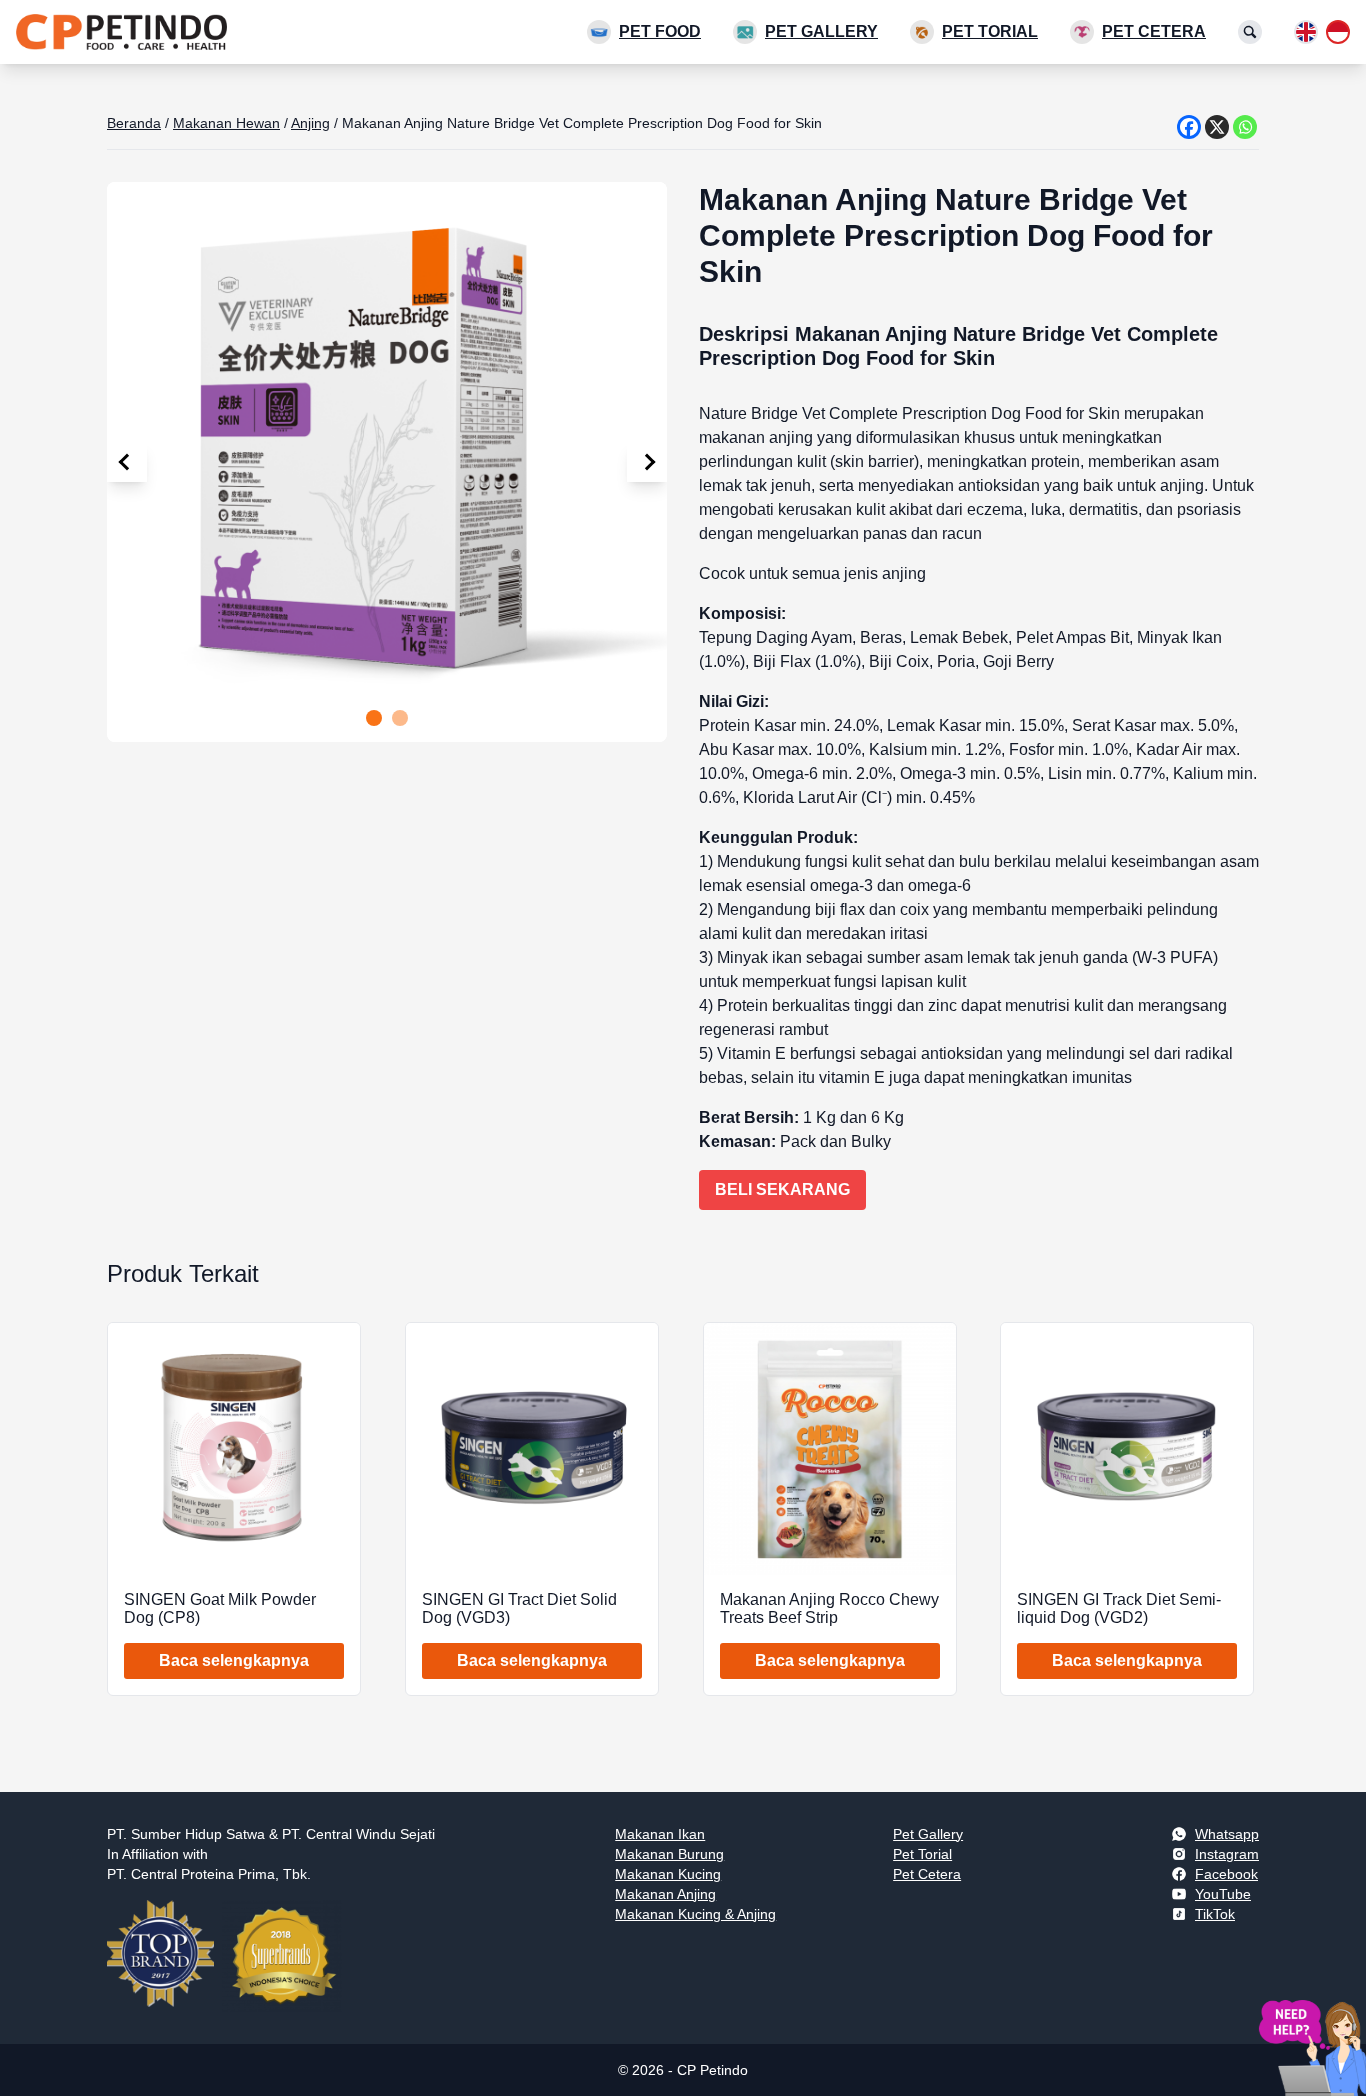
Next (647, 462)
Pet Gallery (821, 31)
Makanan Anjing (665, 1894)
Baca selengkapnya (234, 1660)
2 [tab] (400, 718)
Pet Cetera (1154, 31)
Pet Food (660, 31)
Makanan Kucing (668, 1874)
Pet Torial (990, 31)
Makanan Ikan (660, 1834)
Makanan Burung (669, 1854)
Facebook (1226, 1874)
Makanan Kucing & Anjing (695, 1914)
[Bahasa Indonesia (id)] (1338, 32)
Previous (127, 462)
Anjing (310, 123)
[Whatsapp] (1245, 127)
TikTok (1215, 1914)
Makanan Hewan (226, 123)
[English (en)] (1306, 32)
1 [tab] (374, 718)
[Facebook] (1189, 127)
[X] (1217, 127)
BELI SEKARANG (782, 1189)
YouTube (1223, 1894)
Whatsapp (1227, 1834)
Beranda (134, 123)
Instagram (1227, 1854)
